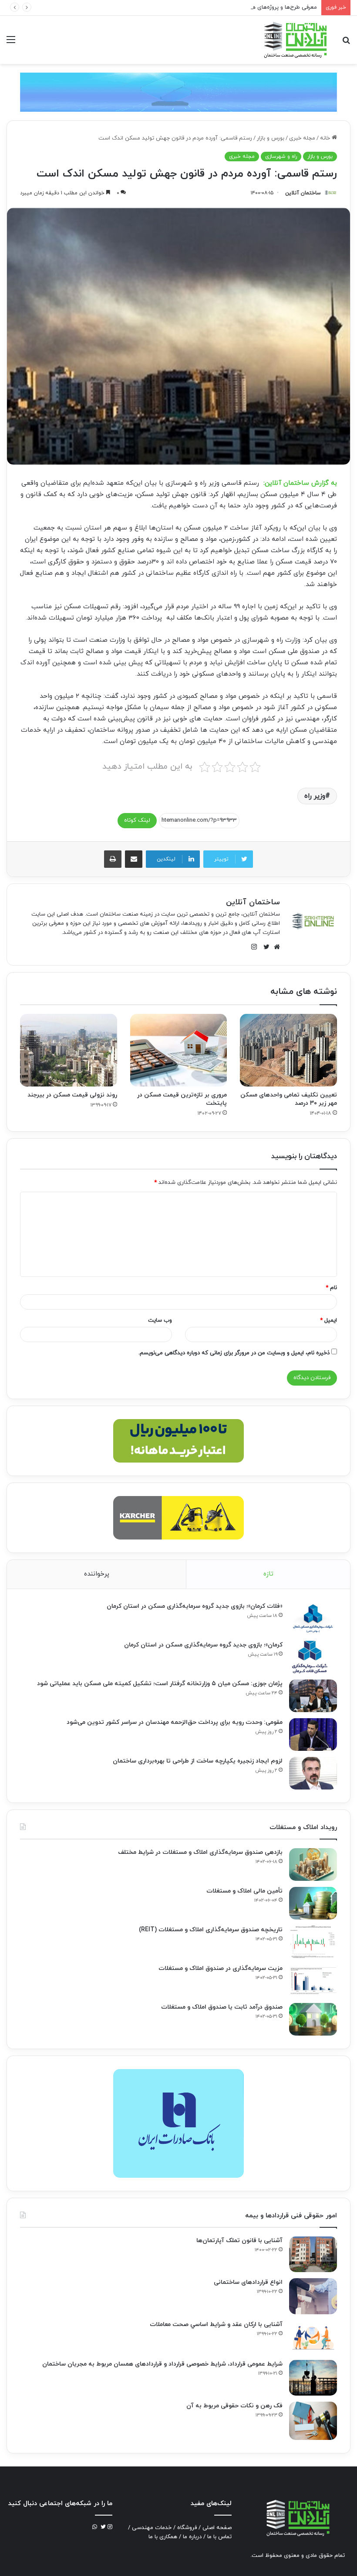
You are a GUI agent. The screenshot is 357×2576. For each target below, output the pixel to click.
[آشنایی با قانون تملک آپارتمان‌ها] (313, 2254)
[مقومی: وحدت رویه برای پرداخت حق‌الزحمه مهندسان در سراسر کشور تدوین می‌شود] (313, 1735)
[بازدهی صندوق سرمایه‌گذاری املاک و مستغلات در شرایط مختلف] (313, 1865)
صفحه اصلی (217, 2528)
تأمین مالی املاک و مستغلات (244, 1891)
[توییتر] (264, 947)
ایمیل (328, 1320)
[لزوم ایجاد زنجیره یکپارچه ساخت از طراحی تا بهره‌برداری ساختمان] (313, 1773)
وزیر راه (315, 796)
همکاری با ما (163, 2537)
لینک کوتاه (137, 820)
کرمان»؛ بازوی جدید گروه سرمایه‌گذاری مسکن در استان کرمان (203, 1645)
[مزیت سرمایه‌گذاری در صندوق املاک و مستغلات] (313, 1981)
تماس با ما (219, 2537)
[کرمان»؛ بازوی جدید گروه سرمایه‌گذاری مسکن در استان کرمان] (313, 1657)
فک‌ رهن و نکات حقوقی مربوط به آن (234, 2406)
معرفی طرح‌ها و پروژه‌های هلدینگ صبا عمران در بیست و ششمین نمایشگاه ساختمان (217, 7)
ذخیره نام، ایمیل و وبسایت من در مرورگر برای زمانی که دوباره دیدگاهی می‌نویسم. (234, 1353)
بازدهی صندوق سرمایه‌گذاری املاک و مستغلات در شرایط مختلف (200, 1852)
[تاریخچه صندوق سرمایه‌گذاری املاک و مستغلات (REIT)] (313, 1942)
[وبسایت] (275, 947)
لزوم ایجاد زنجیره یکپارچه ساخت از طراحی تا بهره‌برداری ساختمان (198, 1761)
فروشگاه (187, 2528)
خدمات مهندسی (152, 2528)
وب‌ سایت (160, 1320)
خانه (326, 138)
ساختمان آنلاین (303, 193)
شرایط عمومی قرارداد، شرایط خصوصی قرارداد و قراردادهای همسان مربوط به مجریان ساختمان (162, 2364)
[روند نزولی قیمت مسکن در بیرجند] (69, 1050)
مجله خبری (302, 138)
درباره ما (192, 2537)
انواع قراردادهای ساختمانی (248, 2282)
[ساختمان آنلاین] (295, 40)
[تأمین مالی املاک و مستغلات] (313, 1903)
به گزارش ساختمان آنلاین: (300, 483)
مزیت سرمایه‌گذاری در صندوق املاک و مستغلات (221, 1968)
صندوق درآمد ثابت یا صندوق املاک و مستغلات (222, 2007)
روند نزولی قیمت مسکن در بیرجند (72, 1095)
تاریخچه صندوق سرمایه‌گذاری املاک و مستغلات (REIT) (211, 1930)
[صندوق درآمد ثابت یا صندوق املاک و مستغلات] (313, 2019)
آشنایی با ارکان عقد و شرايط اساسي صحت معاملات (216, 2324)
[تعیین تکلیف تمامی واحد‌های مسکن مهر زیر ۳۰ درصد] (288, 1050)
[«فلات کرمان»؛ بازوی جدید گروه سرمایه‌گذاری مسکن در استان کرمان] (313, 1618)
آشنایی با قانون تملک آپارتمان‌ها (239, 2241)
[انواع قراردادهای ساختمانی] (313, 2296)
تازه (268, 1574)
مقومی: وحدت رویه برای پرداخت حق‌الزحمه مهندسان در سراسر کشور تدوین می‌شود (175, 1722)
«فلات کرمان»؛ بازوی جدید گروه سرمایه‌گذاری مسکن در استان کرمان (195, 1606)
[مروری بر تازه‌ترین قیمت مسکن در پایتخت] (179, 1050)
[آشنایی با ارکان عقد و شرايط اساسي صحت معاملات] (313, 2337)
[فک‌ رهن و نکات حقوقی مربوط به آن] (313, 2421)
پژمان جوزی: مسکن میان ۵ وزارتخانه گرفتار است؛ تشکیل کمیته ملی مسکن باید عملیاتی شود (160, 1684)
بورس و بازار (271, 138)
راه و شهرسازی (281, 157)
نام (331, 1288)
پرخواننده (97, 1574)
